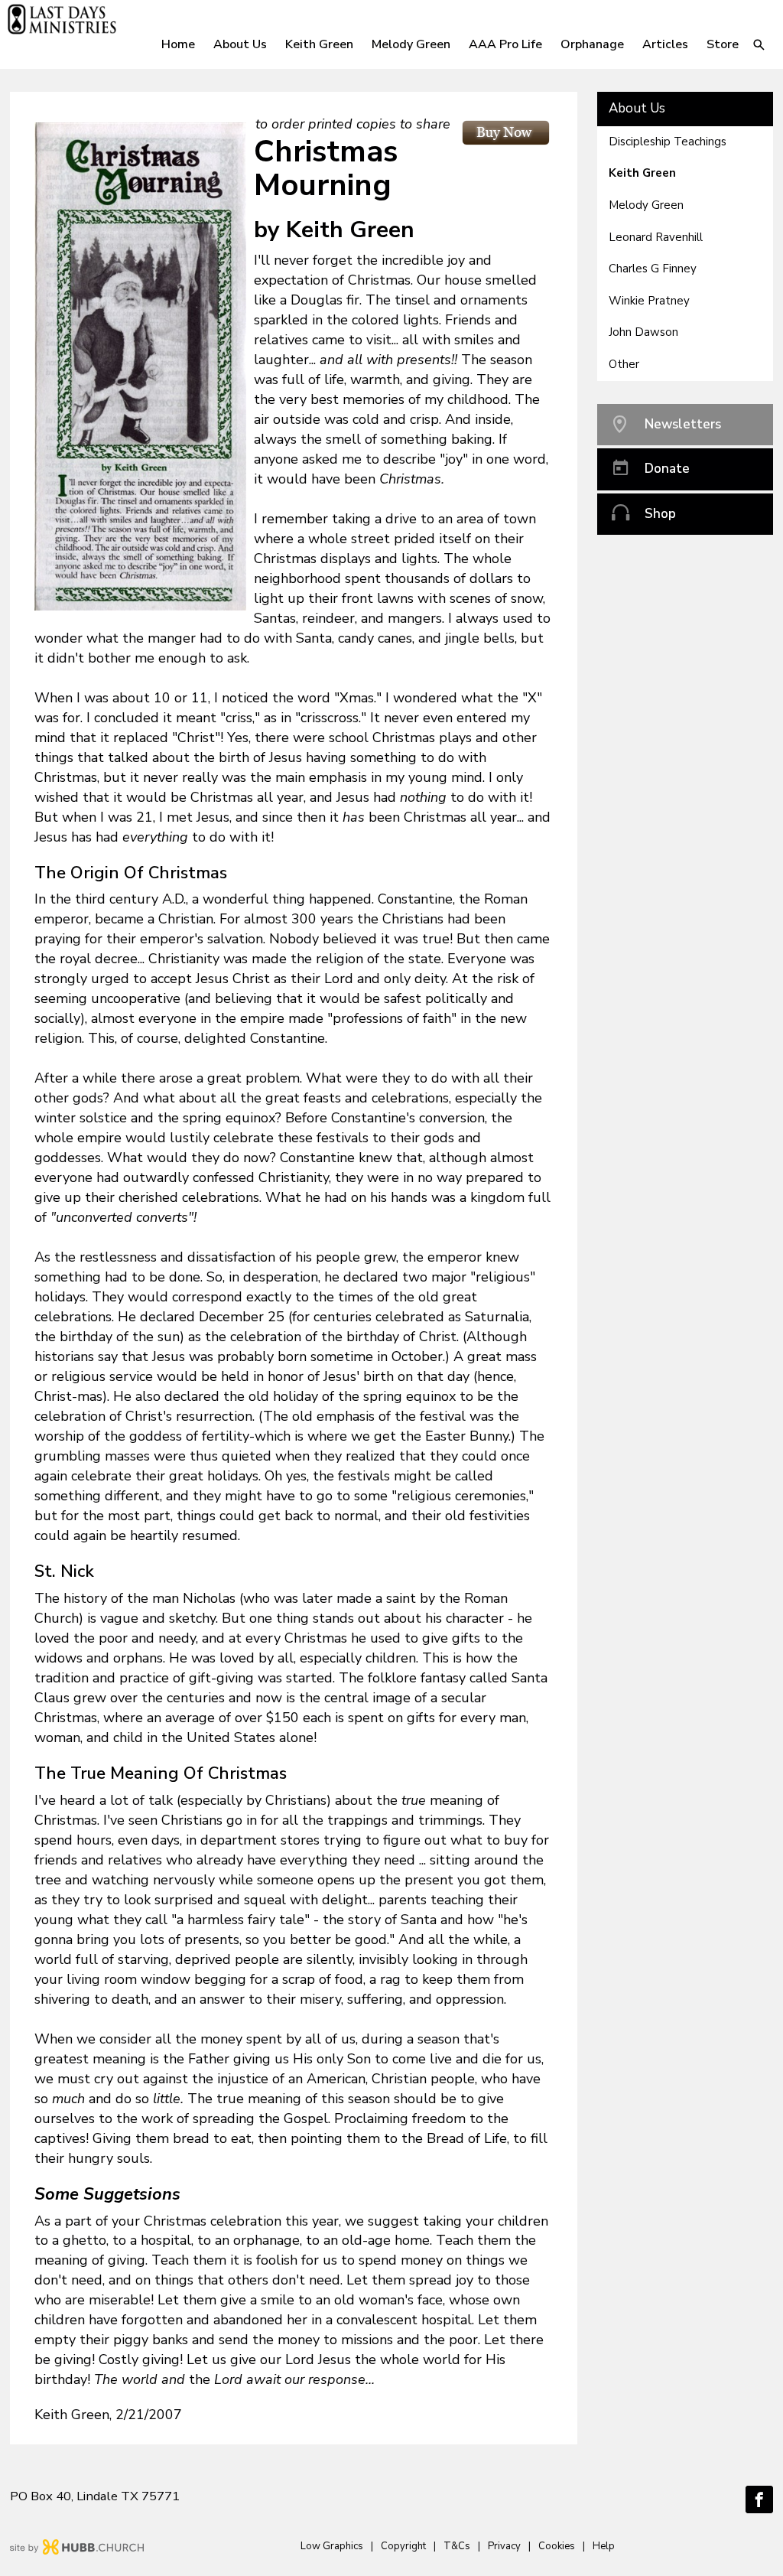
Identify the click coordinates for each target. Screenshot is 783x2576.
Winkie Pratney (649, 301)
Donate (667, 469)
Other (624, 364)
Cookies (557, 2546)
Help (604, 2546)
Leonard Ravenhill (656, 237)
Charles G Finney (653, 269)
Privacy (504, 2546)
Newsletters (683, 424)
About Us (637, 108)
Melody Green (646, 205)
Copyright (403, 2546)
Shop (660, 514)
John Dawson (643, 332)
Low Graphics (332, 2546)
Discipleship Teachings (668, 142)
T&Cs (457, 2546)
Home (178, 44)
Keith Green (642, 173)
